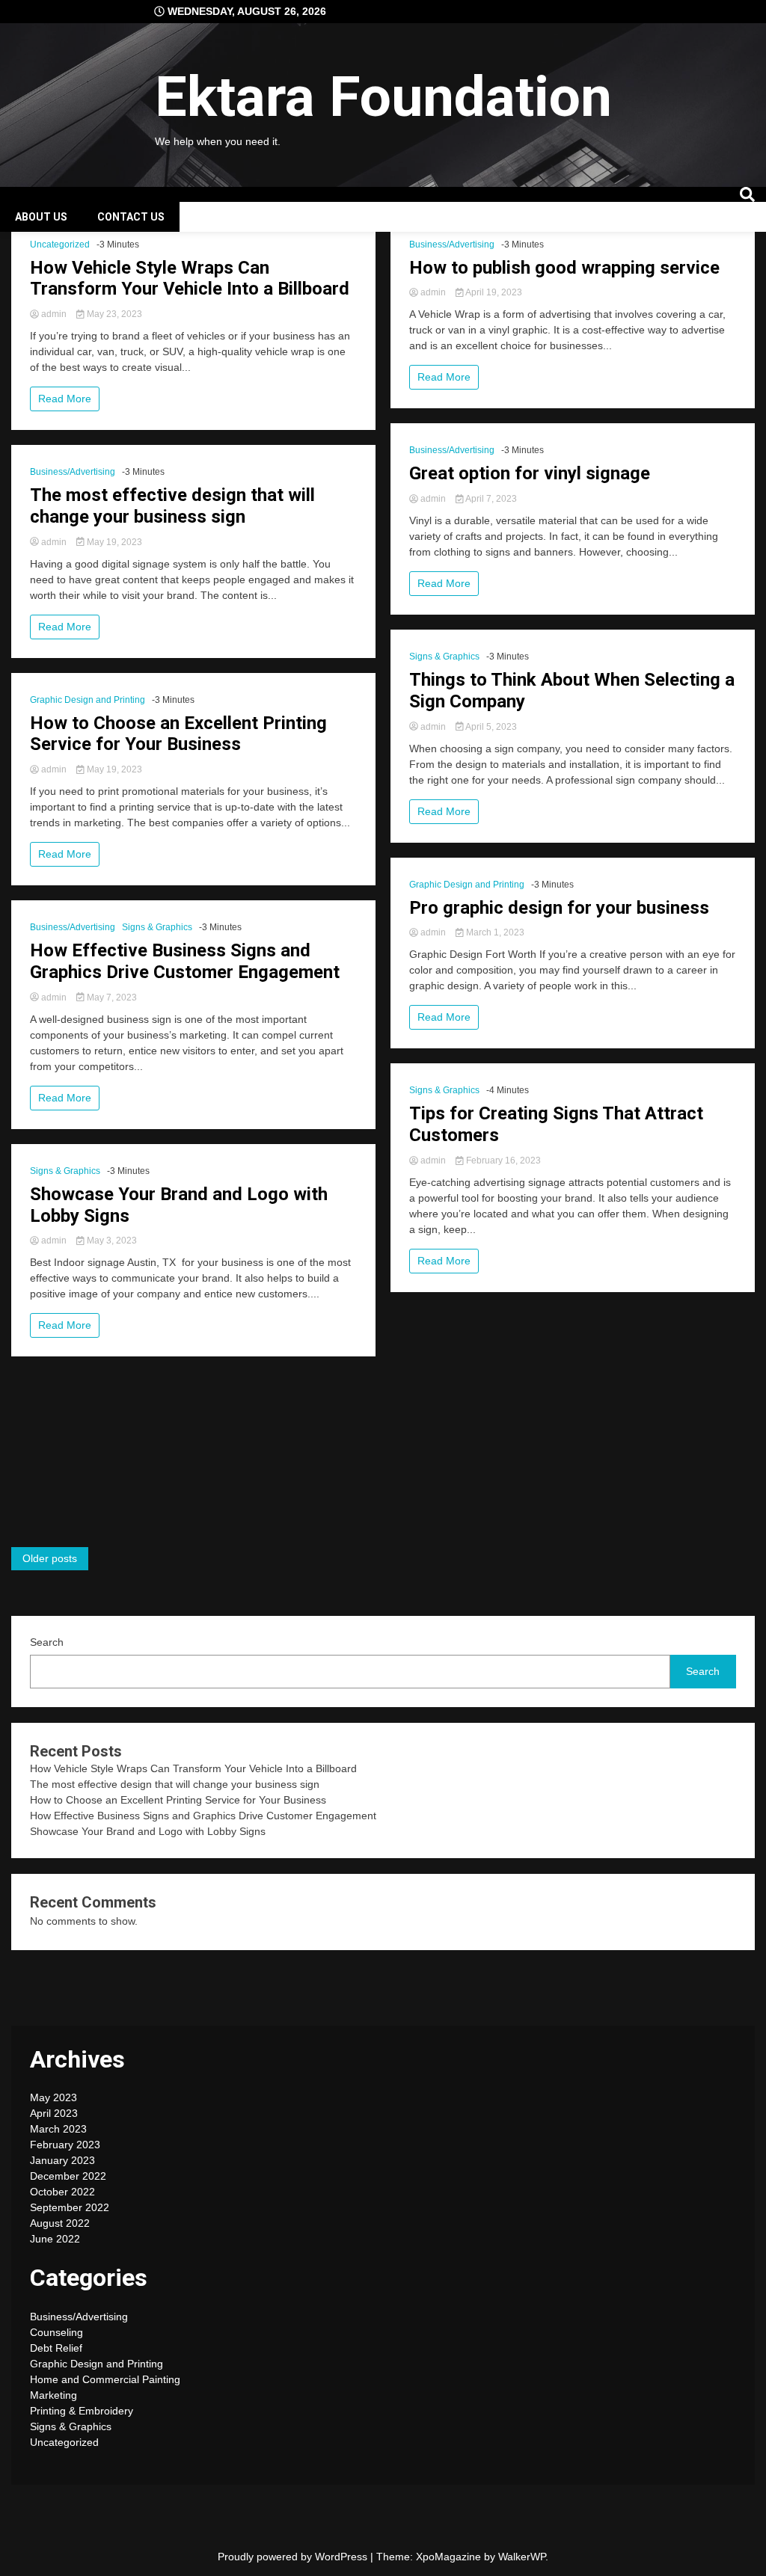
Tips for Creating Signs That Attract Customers (556, 1124)
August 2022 (60, 2223)
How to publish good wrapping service (564, 268)
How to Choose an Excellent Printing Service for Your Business (178, 734)
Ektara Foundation (383, 96)
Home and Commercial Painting (105, 2379)
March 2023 (58, 2129)
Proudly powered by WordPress (294, 2557)
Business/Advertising (73, 472)
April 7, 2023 (490, 499)
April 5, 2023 (490, 727)
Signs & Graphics (157, 927)
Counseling (56, 2332)
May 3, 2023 (111, 1241)
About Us (41, 217)
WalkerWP (522, 2557)
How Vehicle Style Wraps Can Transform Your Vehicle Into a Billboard (190, 279)
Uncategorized (60, 245)
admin (54, 314)
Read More (65, 399)
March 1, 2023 (494, 932)
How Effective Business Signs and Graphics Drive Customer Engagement (185, 961)
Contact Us (131, 217)
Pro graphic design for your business (559, 908)
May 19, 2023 (113, 542)
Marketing (53, 2395)
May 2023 (53, 2097)
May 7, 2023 (111, 997)
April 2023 (54, 2113)
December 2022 (68, 2176)
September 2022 (70, 2207)
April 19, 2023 (493, 292)
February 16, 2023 (502, 1161)
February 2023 (65, 2145)
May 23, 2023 (113, 314)
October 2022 (62, 2192)
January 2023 (62, 2160)
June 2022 (55, 2239)
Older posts (50, 1558)
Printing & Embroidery (82, 2411)
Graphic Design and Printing (88, 700)
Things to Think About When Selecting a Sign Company (572, 691)
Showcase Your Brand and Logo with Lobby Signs (179, 1205)
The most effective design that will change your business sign (172, 506)
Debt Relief (56, 2348)
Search (47, 1642)
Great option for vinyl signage (530, 473)
